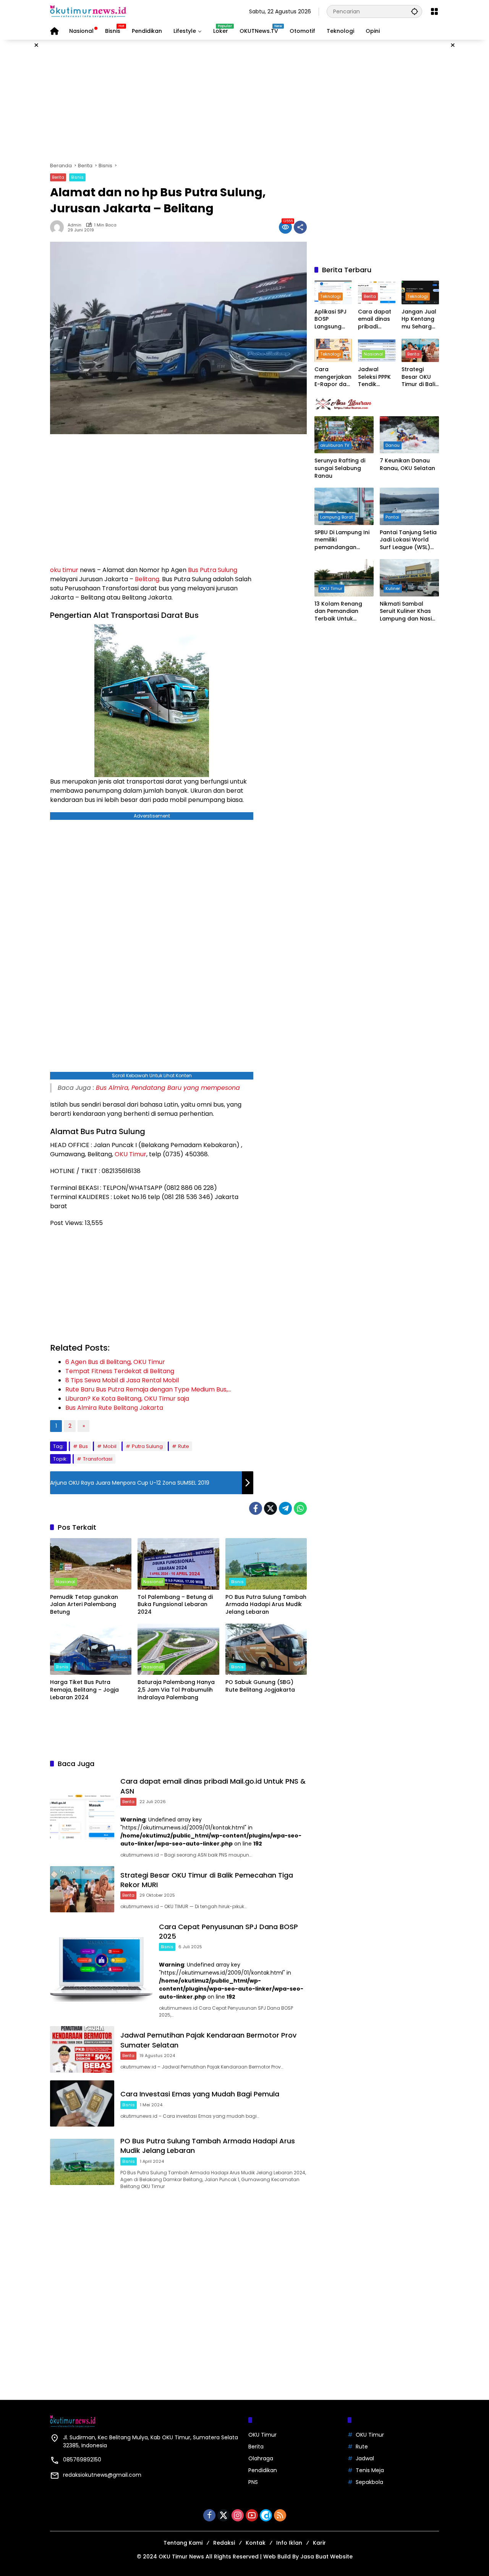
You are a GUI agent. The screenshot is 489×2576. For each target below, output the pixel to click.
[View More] (377, 404)
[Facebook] (256, 1508)
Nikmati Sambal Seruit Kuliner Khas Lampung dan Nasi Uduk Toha (406, 612)
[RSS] (280, 2515)
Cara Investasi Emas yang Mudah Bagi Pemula (200, 2094)
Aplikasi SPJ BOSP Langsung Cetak (330, 319)
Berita (58, 177)
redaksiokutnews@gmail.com (102, 2475)
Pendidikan (263, 2470)
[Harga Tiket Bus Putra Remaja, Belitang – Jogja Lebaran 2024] (91, 1649)
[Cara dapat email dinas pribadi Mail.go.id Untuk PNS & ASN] (82, 1816)
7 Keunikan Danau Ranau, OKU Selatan (407, 465)
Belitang (147, 579)
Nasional (66, 1582)
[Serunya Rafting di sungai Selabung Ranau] (344, 435)
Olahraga (261, 2458)
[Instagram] (238, 2515)
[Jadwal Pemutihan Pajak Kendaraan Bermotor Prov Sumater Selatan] (82, 2049)
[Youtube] (252, 2515)
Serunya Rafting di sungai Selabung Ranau (340, 468)
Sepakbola (369, 2482)
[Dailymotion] (266, 2515)
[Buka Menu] (434, 11)
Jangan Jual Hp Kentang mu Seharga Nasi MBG (419, 319)
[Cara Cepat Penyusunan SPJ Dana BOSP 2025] (101, 1969)
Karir (319, 2543)
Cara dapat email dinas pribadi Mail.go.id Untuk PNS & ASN (375, 319)
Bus (193, 570)
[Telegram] (285, 1508)
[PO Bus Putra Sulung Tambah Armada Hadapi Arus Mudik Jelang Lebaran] (266, 1564)
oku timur (64, 570)
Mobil (110, 1446)
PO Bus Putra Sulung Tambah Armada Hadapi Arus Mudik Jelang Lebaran (266, 1605)
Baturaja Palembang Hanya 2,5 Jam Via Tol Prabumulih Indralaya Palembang (176, 1690)
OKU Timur (130, 1154)
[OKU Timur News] (88, 11)
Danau (393, 445)
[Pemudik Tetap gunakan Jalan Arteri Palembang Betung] (91, 1564)
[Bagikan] (300, 227)
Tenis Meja (370, 2470)
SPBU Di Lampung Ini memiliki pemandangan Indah (342, 540)
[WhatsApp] (300, 1508)
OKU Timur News (181, 2557)
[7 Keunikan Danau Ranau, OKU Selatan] (409, 435)
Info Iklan (289, 2543)
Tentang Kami (183, 2543)
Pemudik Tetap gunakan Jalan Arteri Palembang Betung (84, 1605)
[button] (415, 11)
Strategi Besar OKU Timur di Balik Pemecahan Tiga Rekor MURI (420, 377)
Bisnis (77, 177)
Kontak (256, 2543)
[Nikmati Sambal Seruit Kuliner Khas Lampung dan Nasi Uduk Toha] (409, 578)
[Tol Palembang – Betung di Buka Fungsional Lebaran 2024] (178, 1564)
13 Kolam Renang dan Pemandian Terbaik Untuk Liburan (338, 612)
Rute (184, 1446)
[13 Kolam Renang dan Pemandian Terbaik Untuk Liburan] (344, 578)
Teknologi (330, 296)
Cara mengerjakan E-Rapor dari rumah (333, 377)
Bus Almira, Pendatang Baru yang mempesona (168, 1088)
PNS (253, 2482)
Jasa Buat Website (326, 2557)
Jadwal (365, 2458)
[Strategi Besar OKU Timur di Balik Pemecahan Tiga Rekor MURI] (82, 1889)
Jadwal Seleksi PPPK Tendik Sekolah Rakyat (374, 377)
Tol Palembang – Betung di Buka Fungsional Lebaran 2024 (175, 1605)
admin (74, 225)
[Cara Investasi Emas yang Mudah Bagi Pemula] (82, 2103)
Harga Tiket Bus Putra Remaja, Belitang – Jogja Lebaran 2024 (84, 1690)
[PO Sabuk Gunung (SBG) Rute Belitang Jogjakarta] (266, 1649)
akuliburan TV (335, 445)
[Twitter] (270, 1508)
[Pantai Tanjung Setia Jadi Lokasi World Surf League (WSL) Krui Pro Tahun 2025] (409, 506)
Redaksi (224, 2543)
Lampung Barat (337, 517)
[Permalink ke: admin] (59, 227)
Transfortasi (98, 1459)
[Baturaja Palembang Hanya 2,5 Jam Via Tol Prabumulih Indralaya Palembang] (178, 1649)
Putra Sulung (219, 570)
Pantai (392, 517)
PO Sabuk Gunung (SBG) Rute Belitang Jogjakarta (260, 1686)
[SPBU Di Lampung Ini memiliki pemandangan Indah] (344, 506)
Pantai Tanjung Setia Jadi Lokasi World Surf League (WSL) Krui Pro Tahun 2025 (408, 540)
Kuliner (393, 588)
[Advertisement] (244, 101)
